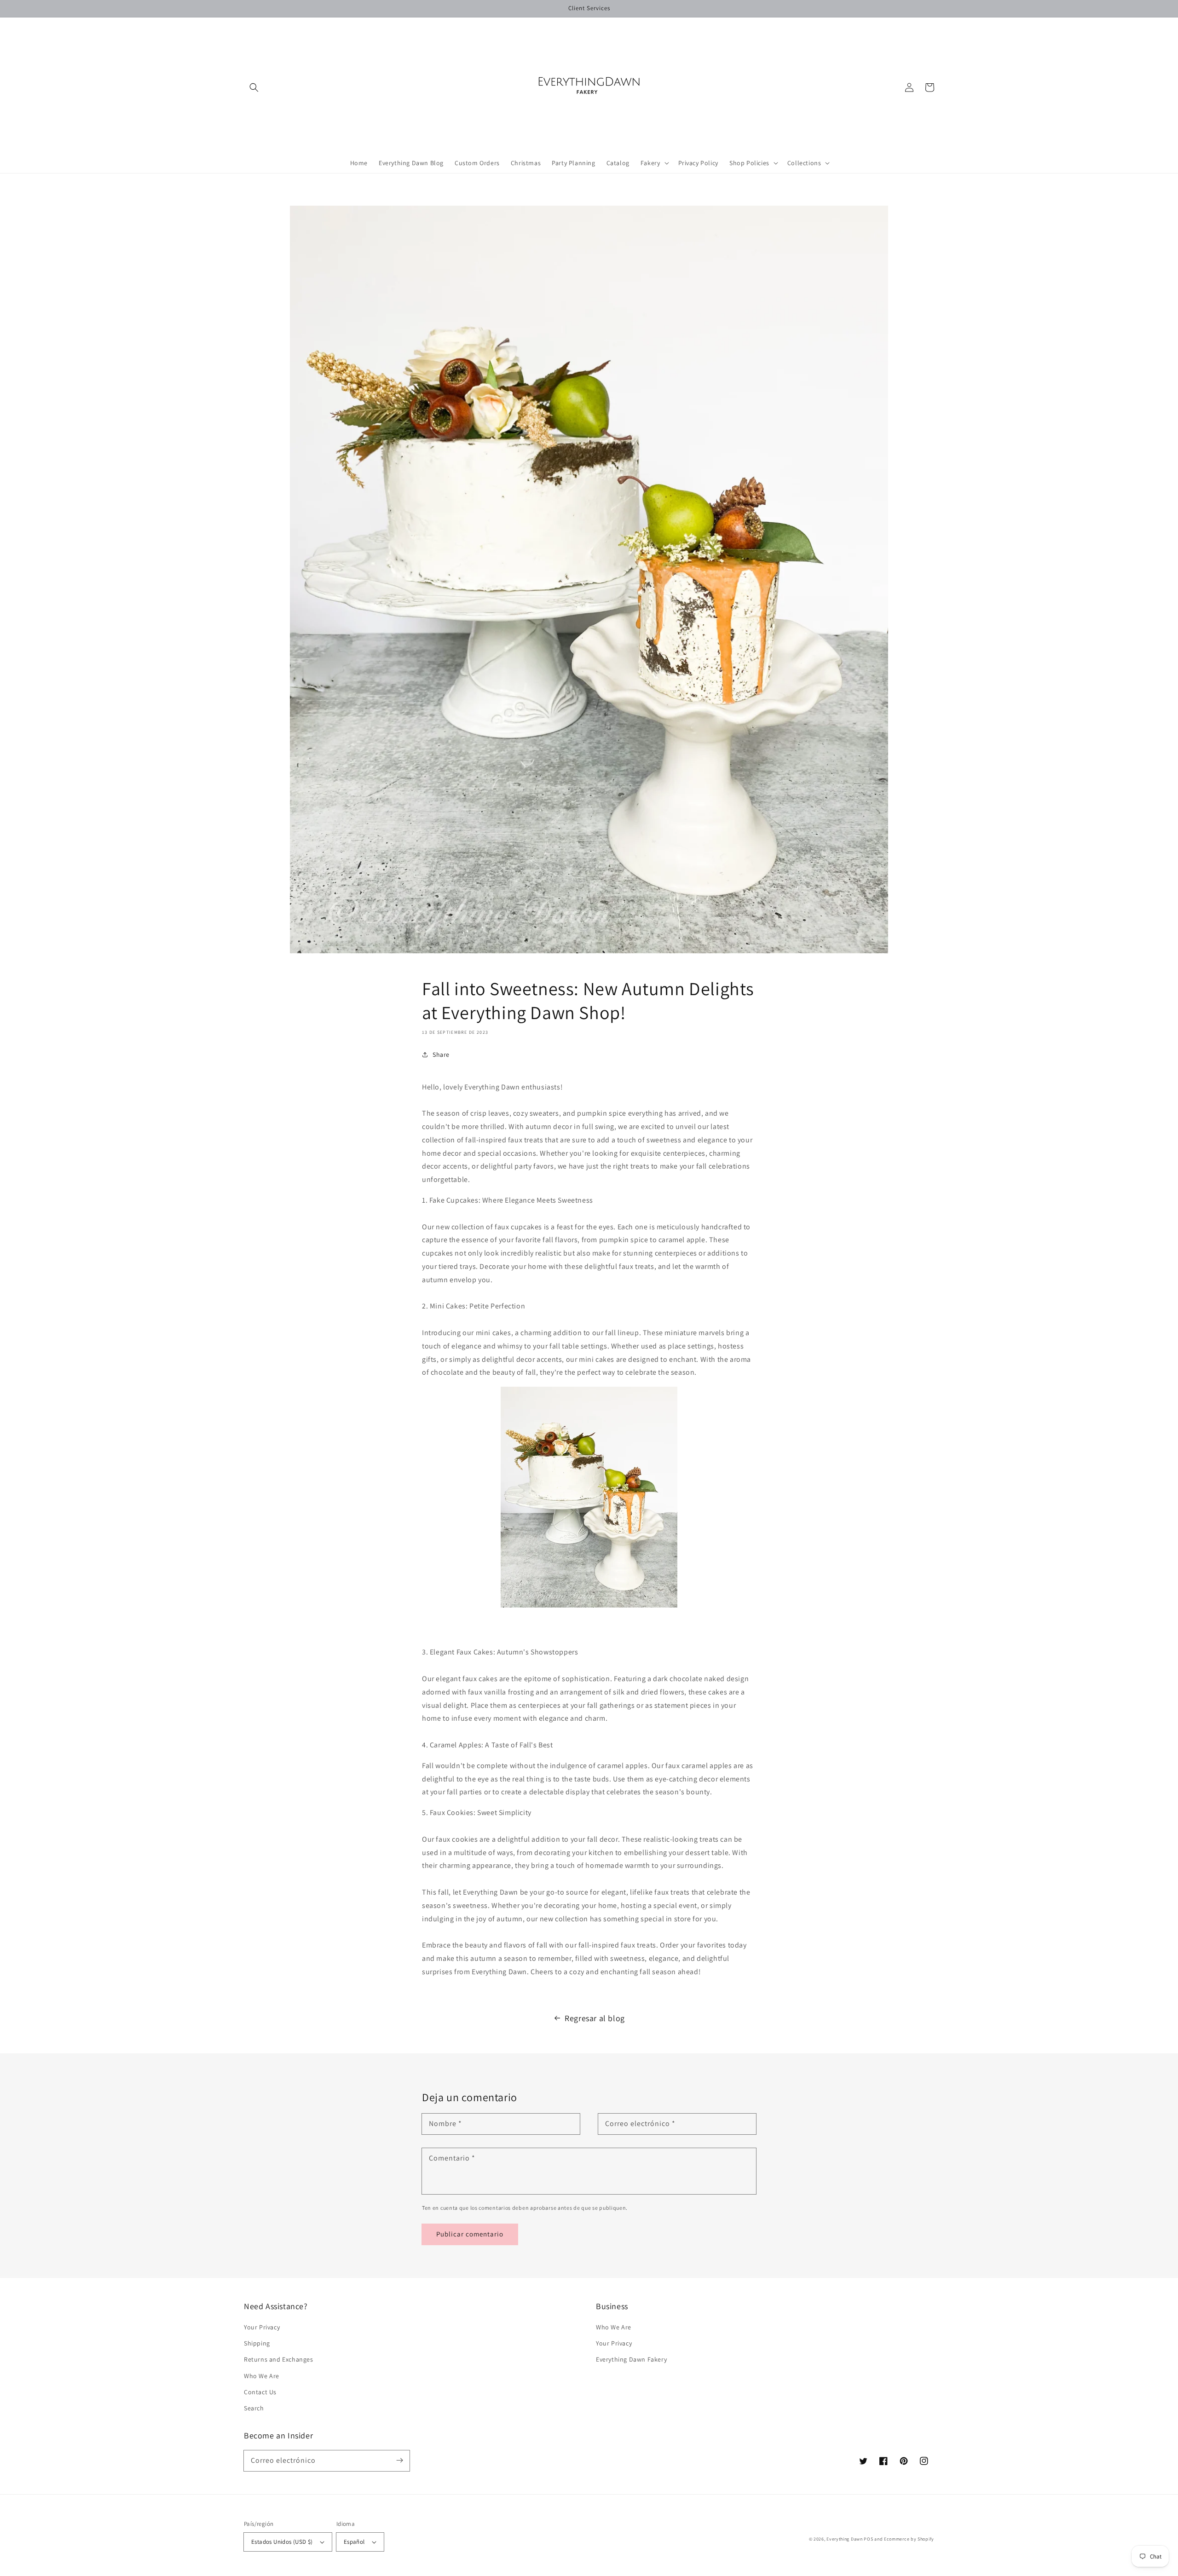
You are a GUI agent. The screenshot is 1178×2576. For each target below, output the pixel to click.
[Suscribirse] (399, 2461)
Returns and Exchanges (279, 2359)
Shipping (257, 2343)
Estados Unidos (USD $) (282, 2542)
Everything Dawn (845, 2539)
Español (354, 2542)
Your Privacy (262, 2327)
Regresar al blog (595, 2018)
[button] (254, 87)
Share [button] (441, 1055)
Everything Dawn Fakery (631, 2359)
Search (254, 2408)
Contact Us (260, 2392)
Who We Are (262, 2376)
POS (868, 2539)
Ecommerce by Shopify (909, 2539)
